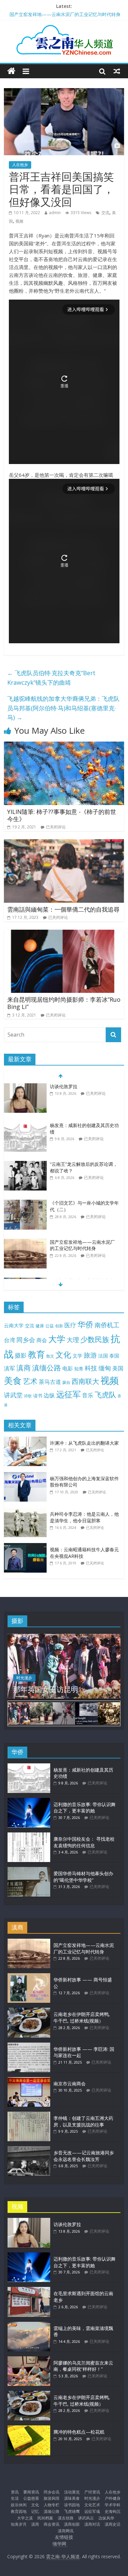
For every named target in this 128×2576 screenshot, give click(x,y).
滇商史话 (113, 2524)
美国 (118, 1368)
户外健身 (113, 2498)
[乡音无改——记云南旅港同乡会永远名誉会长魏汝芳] (29, 2149)
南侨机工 (107, 1325)
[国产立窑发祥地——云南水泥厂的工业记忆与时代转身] (25, 1203)
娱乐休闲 (19, 2505)
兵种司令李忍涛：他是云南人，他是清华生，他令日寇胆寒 (84, 1517)
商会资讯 (52, 2524)
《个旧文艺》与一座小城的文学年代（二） (53, 13)
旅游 (90, 1355)
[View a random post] (117, 71)
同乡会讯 (52, 2492)
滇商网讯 (66, 2531)
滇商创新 (72, 2524)
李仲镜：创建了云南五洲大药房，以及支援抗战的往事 (83, 2121)
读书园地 (72, 2505)
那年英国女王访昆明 (46, 1689)
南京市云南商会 (70, 2084)
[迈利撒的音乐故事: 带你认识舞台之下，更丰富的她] (29, 1801)
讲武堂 (13, 1395)
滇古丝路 (66, 2518)
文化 (63, 1354)
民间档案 (45, 2518)
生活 (15, 2498)
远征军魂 (92, 2511)
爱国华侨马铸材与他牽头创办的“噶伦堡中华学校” (83, 1877)
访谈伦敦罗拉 (67, 2224)
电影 (68, 1368)
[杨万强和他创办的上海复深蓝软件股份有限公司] (27, 1475)
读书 (38, 1396)
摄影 (21, 1355)
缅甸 (105, 1368)
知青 (79, 1369)
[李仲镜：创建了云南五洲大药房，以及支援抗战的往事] (29, 2115)
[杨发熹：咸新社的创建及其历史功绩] (25, 1087)
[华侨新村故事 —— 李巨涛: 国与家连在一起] (29, 2046)
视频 (19, 221)
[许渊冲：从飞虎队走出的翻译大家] (27, 1440)
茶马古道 (50, 1382)
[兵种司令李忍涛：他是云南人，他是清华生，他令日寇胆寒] (27, 1511)
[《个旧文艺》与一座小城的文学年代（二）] (25, 1164)
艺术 (30, 1381)
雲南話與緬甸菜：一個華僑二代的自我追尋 (63, 909)
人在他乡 (20, 165)
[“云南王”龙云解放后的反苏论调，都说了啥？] (25, 1126)
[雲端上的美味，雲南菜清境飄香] (29, 2325)
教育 (36, 1354)
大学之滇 (25, 2518)
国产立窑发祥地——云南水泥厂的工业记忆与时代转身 (82, 1206)
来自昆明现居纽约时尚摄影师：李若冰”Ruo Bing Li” (64, 1003)
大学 (57, 1339)
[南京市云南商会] (29, 2080)
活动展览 (72, 2492)
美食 (13, 1381)
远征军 (68, 1394)
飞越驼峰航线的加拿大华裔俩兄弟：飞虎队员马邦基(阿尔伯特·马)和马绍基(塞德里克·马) (63, 708)
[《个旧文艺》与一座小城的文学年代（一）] (25, 1242)
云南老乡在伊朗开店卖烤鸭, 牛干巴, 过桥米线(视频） (82, 2017)
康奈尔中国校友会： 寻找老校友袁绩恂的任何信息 (84, 1842)
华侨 (85, 1324)
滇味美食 (72, 2498)
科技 (91, 1368)
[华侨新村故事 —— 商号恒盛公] (29, 1976)
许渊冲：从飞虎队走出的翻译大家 (84, 1443)
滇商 (24, 1368)
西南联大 (85, 1381)
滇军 (10, 1368)
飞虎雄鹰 (72, 2511)
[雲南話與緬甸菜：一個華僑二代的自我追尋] (64, 843)
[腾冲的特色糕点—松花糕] (29, 2429)
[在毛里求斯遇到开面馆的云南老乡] (29, 2290)
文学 (77, 1356)
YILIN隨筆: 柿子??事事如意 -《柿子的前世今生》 (62, 815)
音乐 (88, 1395)
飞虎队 (105, 1395)
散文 (50, 1356)
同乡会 (26, 1340)
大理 (73, 1340)
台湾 (10, 1340)
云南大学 (14, 1325)
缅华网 (60, 2544)
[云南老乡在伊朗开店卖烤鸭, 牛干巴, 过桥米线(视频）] (29, 2011)
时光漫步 (24, 1678)
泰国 (114, 1356)
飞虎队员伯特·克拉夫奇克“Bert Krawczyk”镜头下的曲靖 (51, 678)
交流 (105, 213)
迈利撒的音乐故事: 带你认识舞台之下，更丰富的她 (85, 1808)
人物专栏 (52, 2505)
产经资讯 (92, 2492)
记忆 (35, 2511)
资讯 (15, 2492)
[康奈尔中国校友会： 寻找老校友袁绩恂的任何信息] (29, 1836)
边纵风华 (106, 2518)
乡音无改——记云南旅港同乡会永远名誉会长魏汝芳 (84, 2156)
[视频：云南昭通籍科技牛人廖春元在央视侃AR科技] (27, 1546)
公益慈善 (31, 2498)
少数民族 (95, 1339)
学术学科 (113, 2505)
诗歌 (28, 1396)
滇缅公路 (47, 1367)
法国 (103, 1356)
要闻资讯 (31, 2492)
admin (55, 213)
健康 (40, 1326)
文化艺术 (92, 2505)
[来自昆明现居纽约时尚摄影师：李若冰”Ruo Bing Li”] (64, 934)
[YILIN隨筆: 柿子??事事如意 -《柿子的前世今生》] (64, 746)
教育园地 (19, 2511)
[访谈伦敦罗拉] (29, 2221)
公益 (50, 1326)
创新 (59, 1326)
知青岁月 (19, 2524)
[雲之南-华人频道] (11, 71)
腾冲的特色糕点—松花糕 (79, 2432)
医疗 (70, 1325)
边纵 (49, 1395)
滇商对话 (92, 2524)
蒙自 (66, 1382)
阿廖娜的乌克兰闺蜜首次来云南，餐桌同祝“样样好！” (83, 2366)
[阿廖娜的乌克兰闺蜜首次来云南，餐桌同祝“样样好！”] (29, 2359)
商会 (42, 1340)
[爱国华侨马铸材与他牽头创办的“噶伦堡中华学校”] (29, 1870)
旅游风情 (52, 2498)
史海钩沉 (113, 2511)
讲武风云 (86, 2518)
